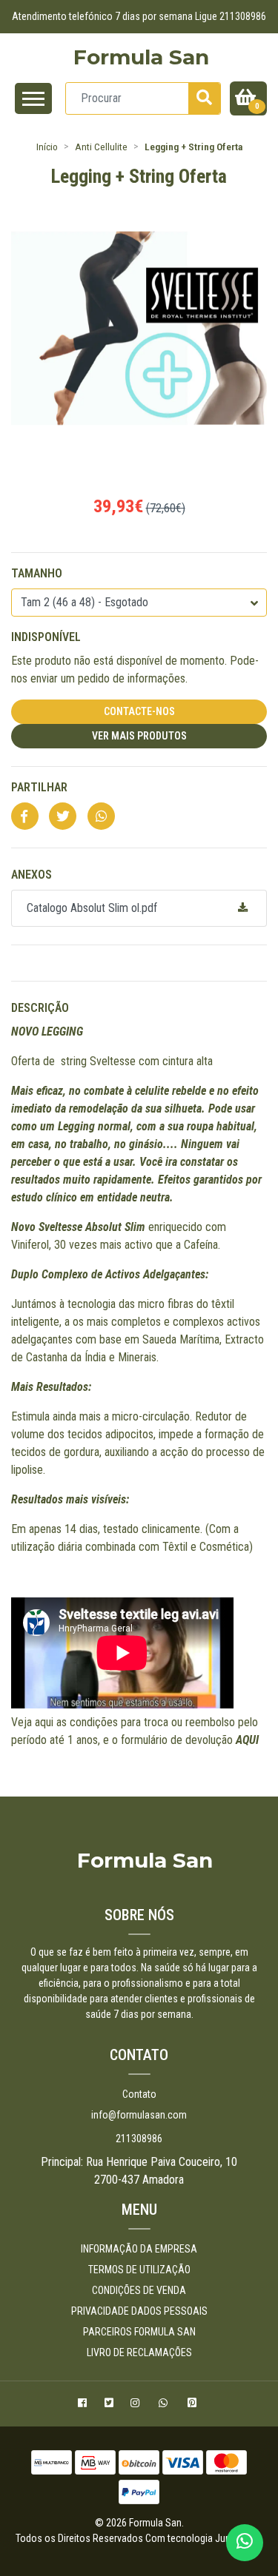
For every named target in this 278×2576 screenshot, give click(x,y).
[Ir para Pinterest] (194, 2405)
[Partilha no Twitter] (63, 817)
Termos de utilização (139, 2270)
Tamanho (37, 573)
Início (47, 147)
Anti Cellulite (101, 147)
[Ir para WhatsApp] (166, 2405)
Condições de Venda (139, 2290)
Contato (139, 2094)
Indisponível (46, 637)
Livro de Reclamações (139, 2352)
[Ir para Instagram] (137, 2405)
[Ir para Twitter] (111, 2405)
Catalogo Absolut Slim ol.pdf (92, 908)
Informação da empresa (139, 2249)
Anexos (32, 875)
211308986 (139, 2139)
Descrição (40, 1008)
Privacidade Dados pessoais (139, 2311)
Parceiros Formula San (139, 2332)
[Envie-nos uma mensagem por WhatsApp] (245, 2543)
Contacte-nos (139, 711)
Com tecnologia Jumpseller (203, 2538)
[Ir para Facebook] (84, 2405)
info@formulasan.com (139, 2115)
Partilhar (39, 787)
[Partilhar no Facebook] (25, 817)
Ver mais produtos (139, 736)
